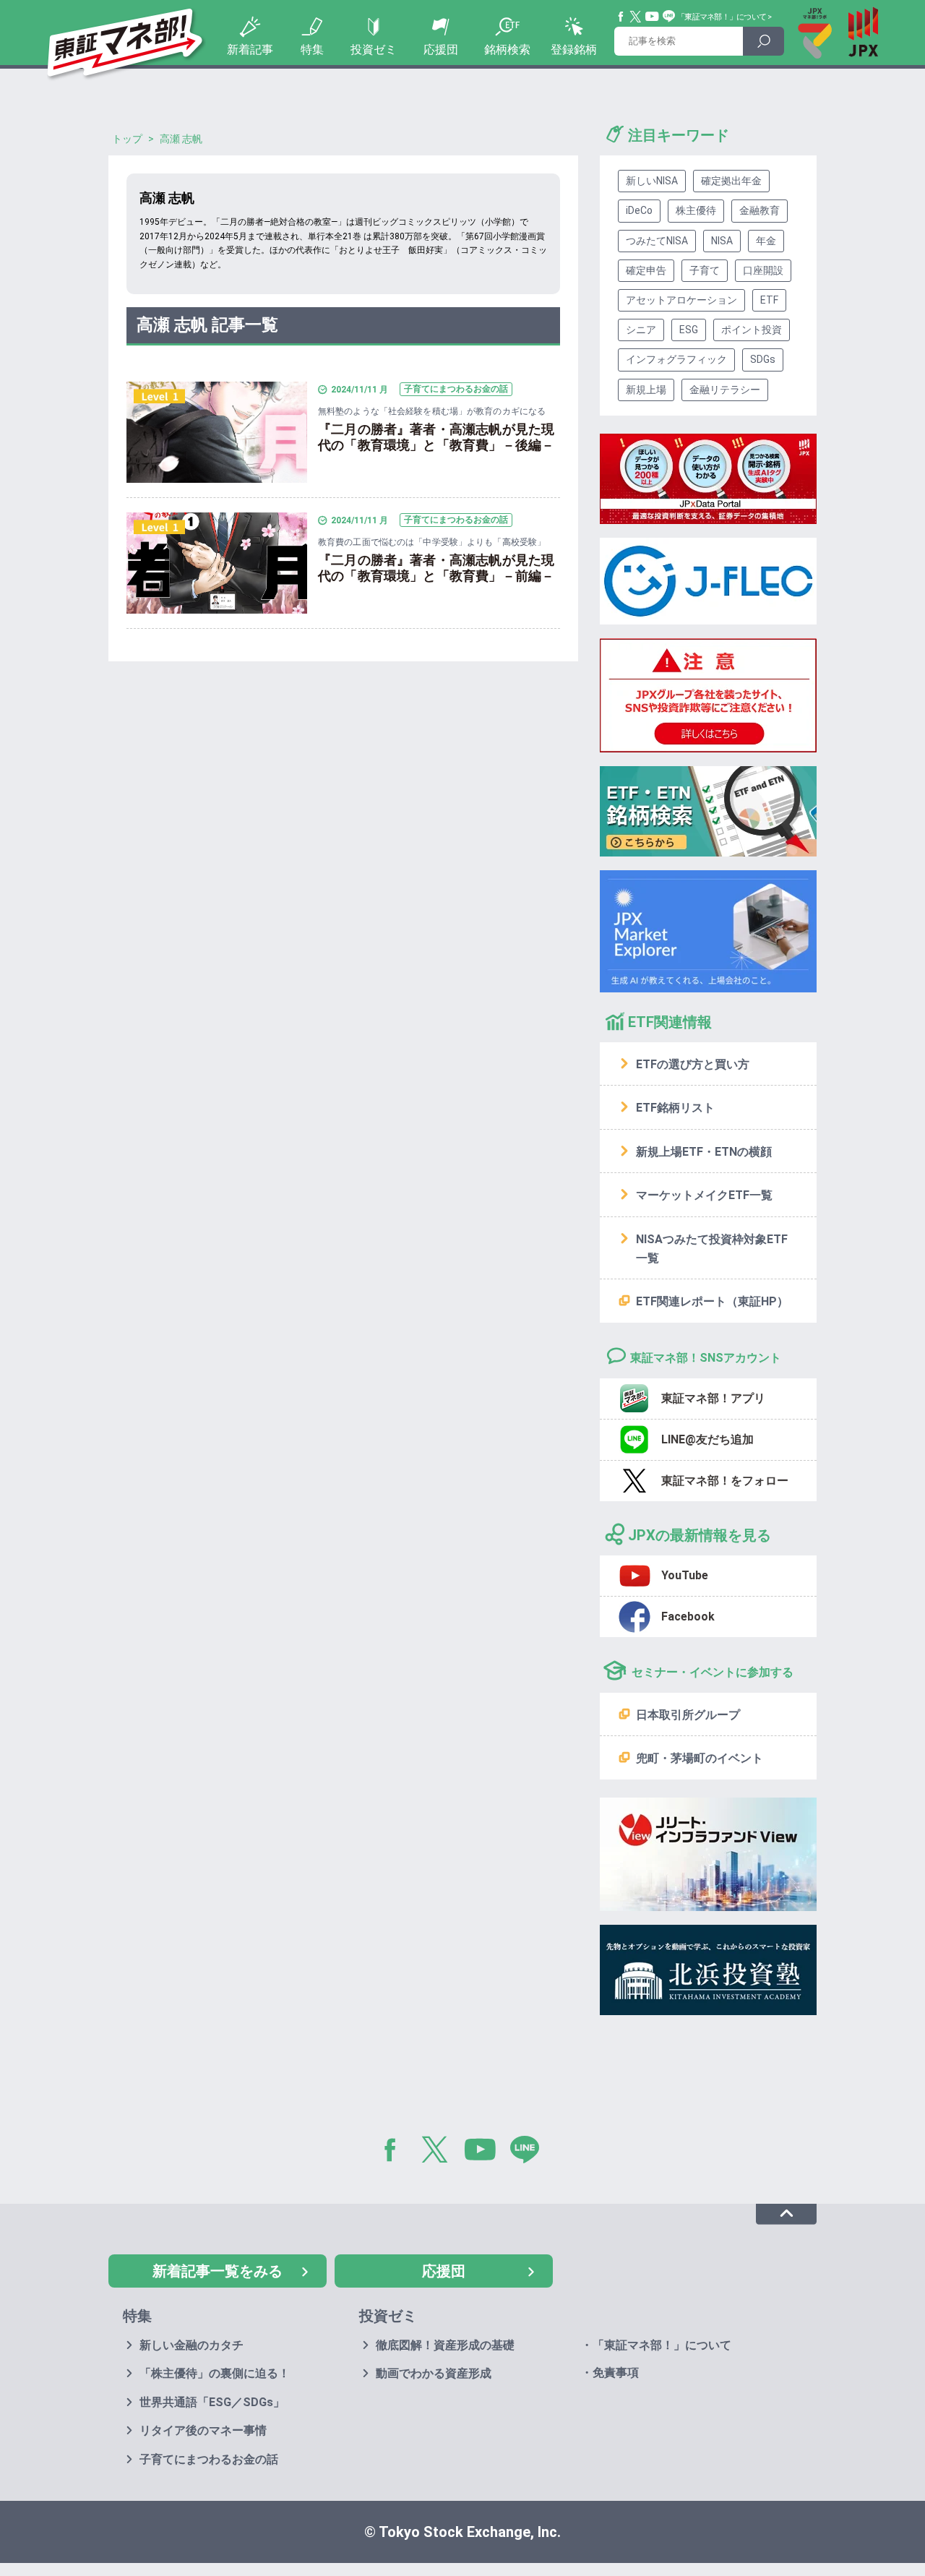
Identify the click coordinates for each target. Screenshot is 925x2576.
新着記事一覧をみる (218, 2271)
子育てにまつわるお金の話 (209, 2459)
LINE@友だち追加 (707, 1439)
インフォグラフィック (676, 359)
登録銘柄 (574, 50)
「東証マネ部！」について (722, 17)
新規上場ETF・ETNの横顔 (704, 1152)
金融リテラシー (725, 390)
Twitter (636, 17)
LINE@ (530, 2152)
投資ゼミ (374, 50)
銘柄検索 (507, 50)
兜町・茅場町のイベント (700, 1758)
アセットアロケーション (681, 300)
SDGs (763, 359)
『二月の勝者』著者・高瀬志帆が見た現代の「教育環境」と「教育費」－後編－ (436, 437)
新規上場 (646, 390)
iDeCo (639, 210)
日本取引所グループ (688, 1715)
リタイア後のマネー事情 (203, 2430)
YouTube (653, 17)
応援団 (441, 50)
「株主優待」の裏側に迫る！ (215, 2373)
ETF (769, 300)
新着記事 (250, 50)
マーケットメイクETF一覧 (704, 1195)
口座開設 (763, 270)
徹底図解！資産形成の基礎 (445, 2345)
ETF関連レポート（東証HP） (712, 1301)
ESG (689, 330)
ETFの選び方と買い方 (693, 1064)
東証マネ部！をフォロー (725, 1481)
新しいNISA (652, 181)
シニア (641, 330)
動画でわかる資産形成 (434, 2373)
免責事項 (616, 2373)
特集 (312, 50)
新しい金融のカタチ (192, 2345)
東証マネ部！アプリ (713, 1398)
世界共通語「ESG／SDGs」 (212, 2402)
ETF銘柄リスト (675, 1108)
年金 (766, 241)
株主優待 (696, 210)
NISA (722, 241)
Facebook (621, 17)
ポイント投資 (752, 330)
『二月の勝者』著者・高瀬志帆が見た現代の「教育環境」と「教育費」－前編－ (436, 568)
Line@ (669, 17)
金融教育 (760, 210)
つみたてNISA (657, 241)
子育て (705, 270)
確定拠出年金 (731, 181)
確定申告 (646, 270)
